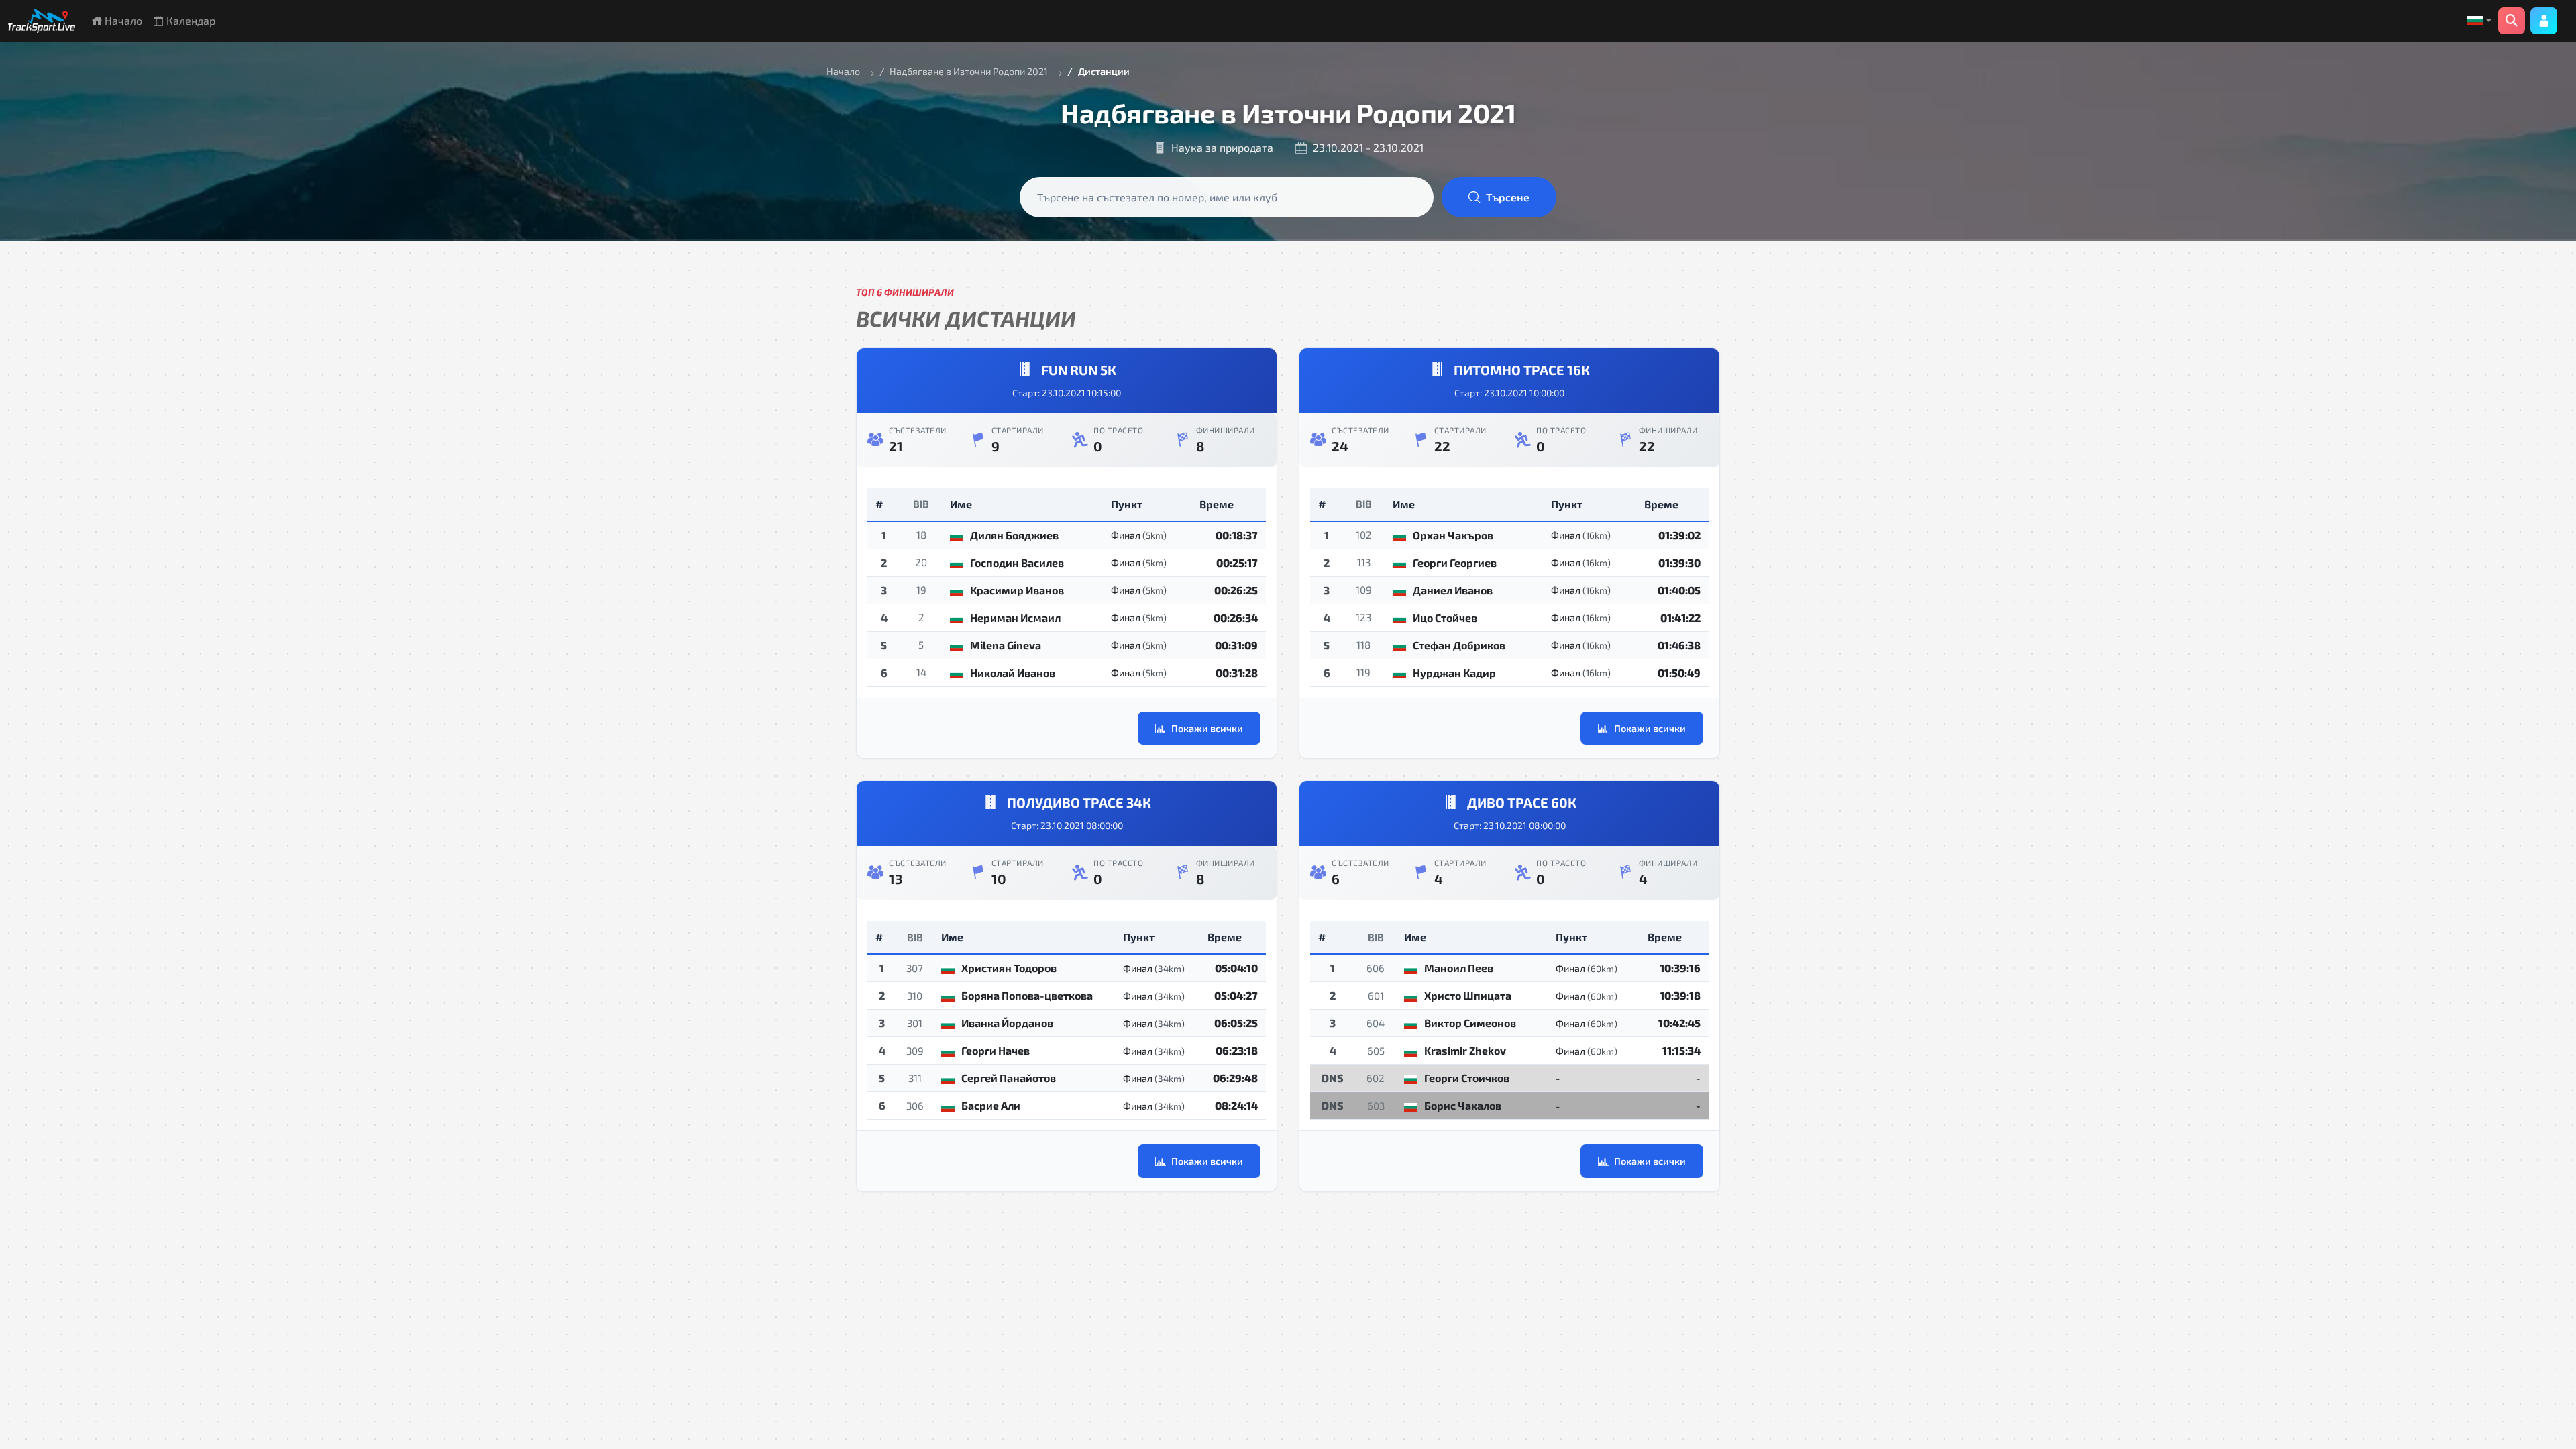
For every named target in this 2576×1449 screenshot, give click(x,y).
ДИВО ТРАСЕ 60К (1522, 802)
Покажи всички (1207, 728)
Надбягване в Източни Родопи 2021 (969, 71)
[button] (2479, 21)
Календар (190, 20)
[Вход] (2544, 21)
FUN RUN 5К (1079, 370)
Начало (122, 20)
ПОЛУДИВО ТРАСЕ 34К (1079, 802)
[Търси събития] (2512, 21)
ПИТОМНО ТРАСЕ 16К (1522, 370)
